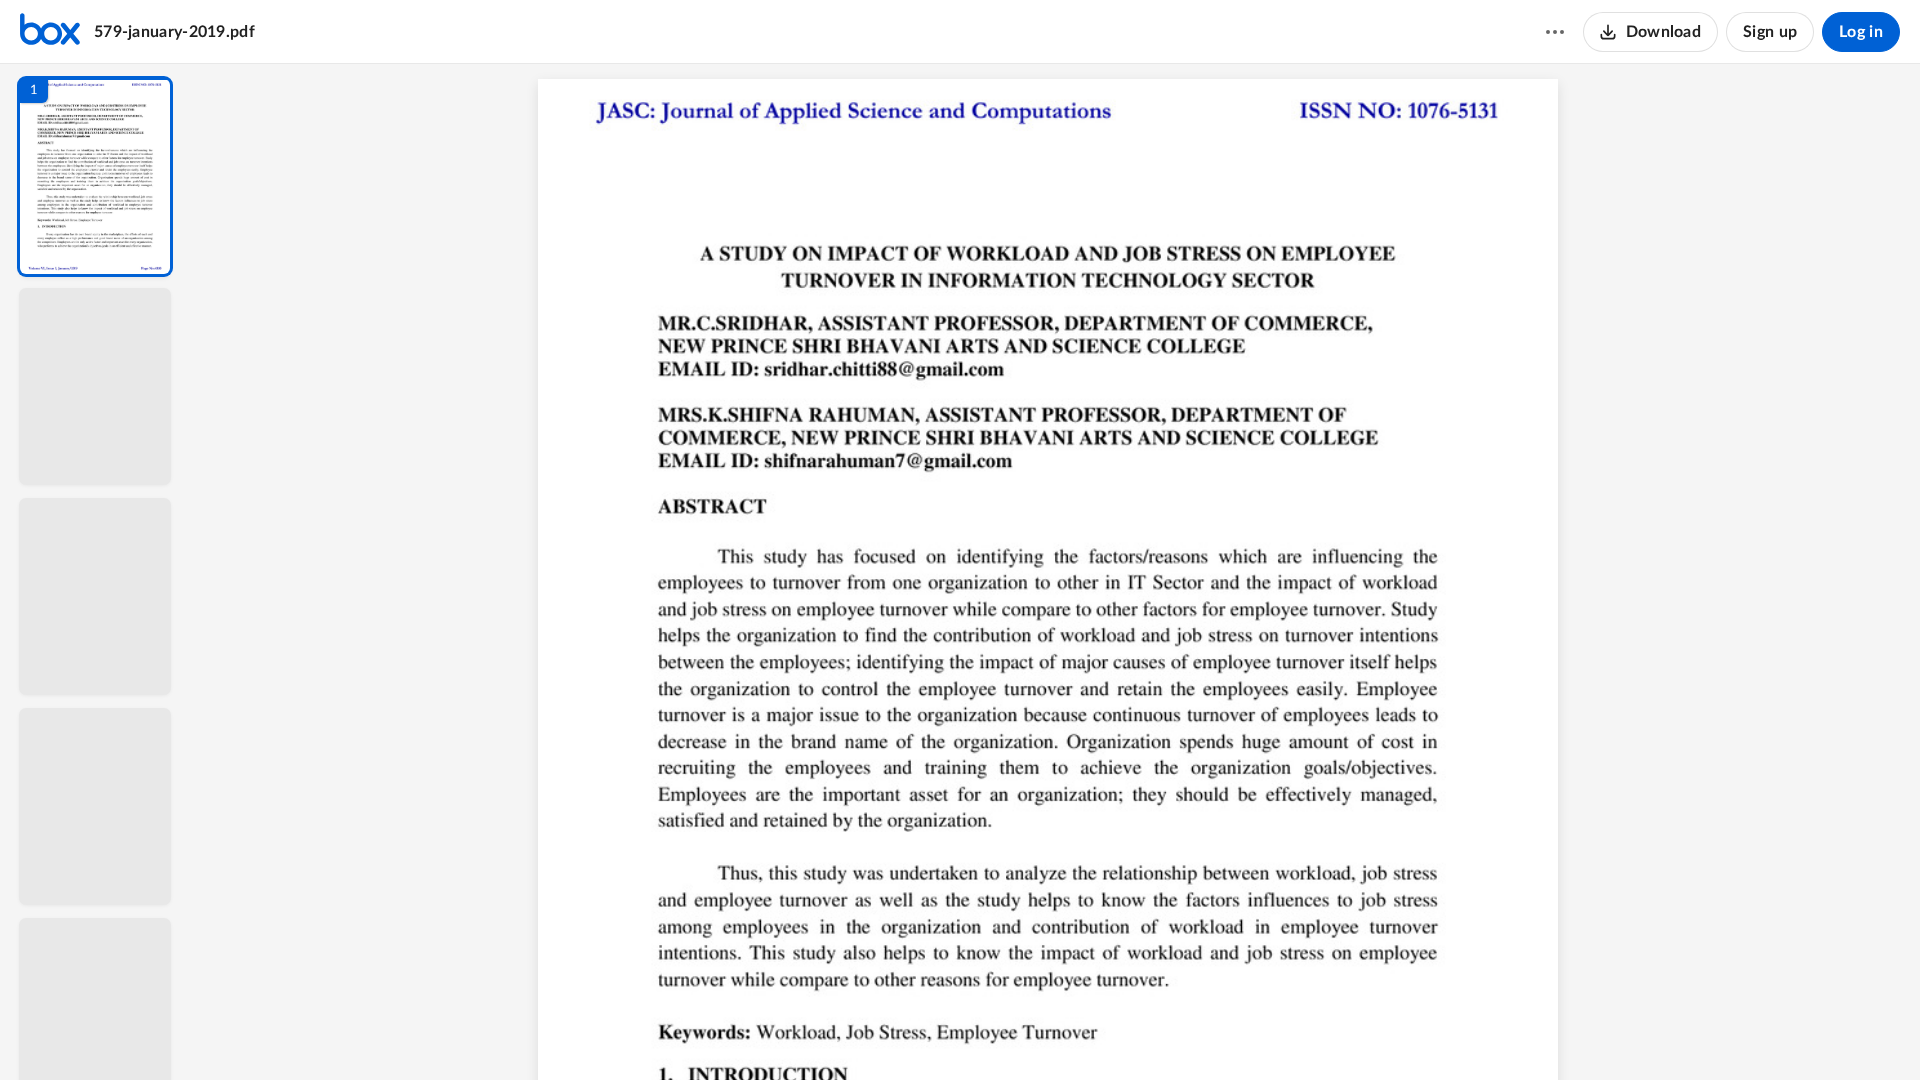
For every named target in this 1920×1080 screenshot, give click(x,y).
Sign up (1770, 32)
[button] (95, 176)
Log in (1861, 32)
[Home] (50, 32)
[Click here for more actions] (1555, 32)
